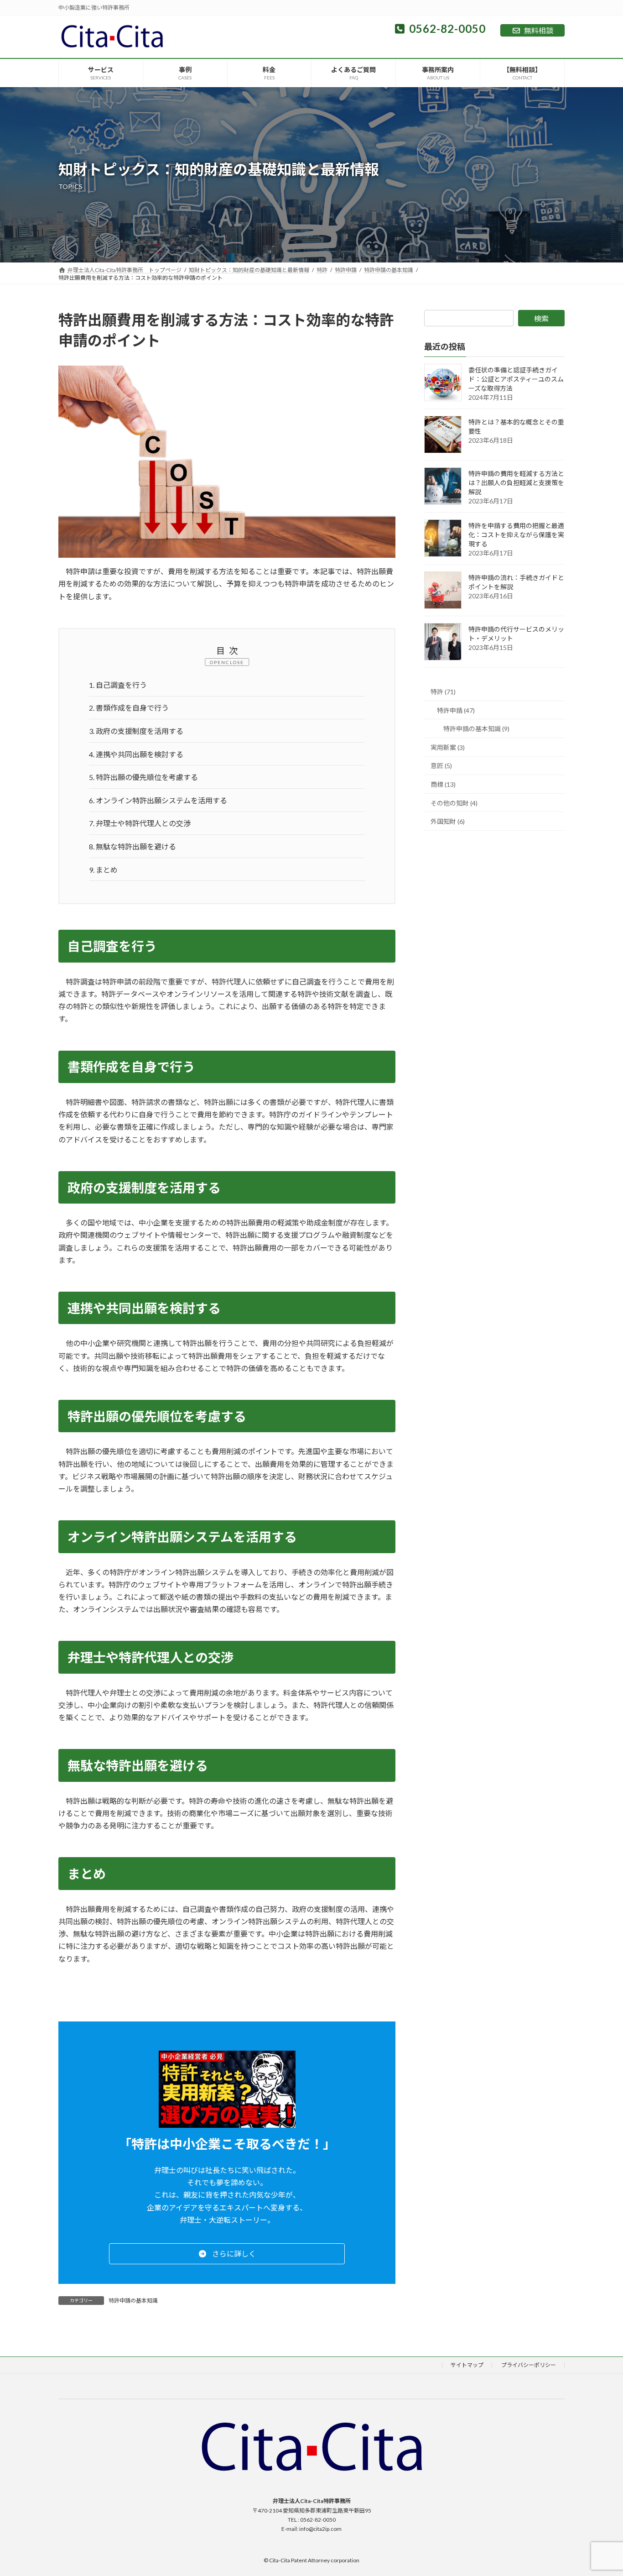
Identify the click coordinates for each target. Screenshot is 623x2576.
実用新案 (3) (448, 747)
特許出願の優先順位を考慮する (143, 777)
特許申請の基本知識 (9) (476, 729)
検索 (541, 318)
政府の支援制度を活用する (136, 731)
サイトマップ (467, 2365)
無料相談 (539, 30)
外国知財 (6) (448, 821)
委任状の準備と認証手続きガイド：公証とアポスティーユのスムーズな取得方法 (516, 379)
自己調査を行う (118, 685)
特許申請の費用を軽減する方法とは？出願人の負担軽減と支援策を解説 (516, 483)
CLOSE (235, 662)
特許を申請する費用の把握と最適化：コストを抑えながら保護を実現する (516, 535)
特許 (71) (443, 692)
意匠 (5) (441, 766)
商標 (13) (443, 784)
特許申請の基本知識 (133, 2301)
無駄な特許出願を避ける (132, 846)
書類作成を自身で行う (129, 708)
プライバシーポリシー (529, 2365)
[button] (227, 2254)
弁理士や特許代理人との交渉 (140, 823)
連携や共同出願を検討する (136, 754)
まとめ (103, 870)
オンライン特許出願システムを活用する (158, 800)
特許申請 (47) (456, 710)
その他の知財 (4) (454, 803)
